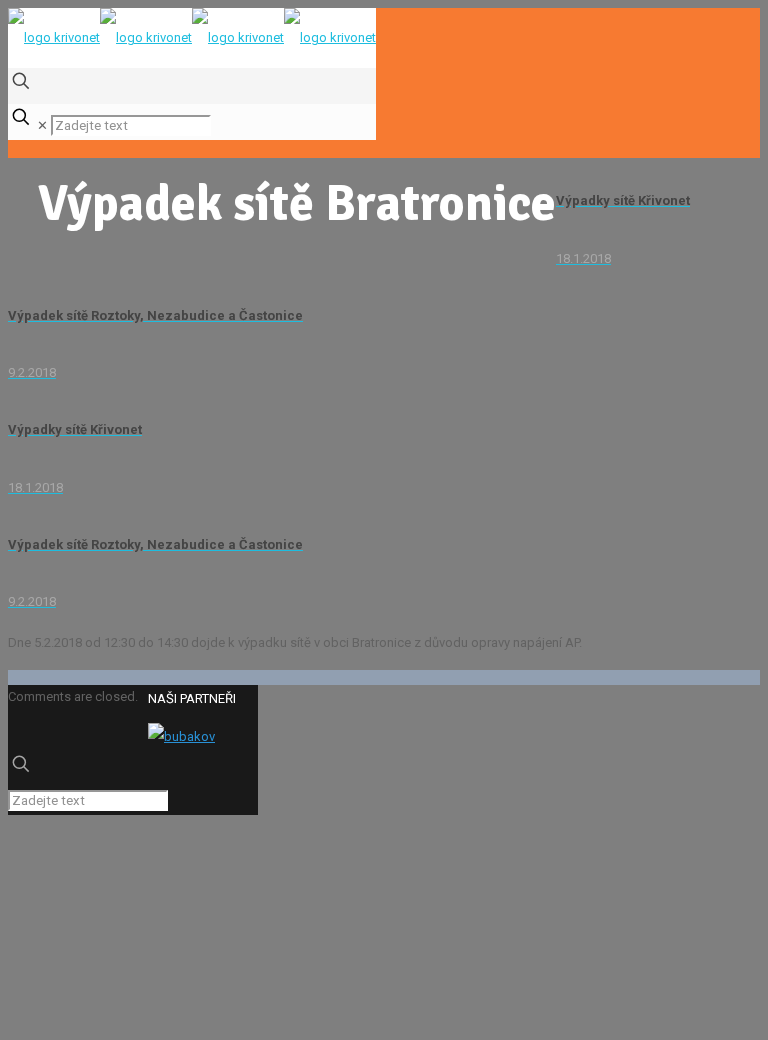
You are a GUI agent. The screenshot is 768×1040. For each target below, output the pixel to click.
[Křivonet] (192, 37)
